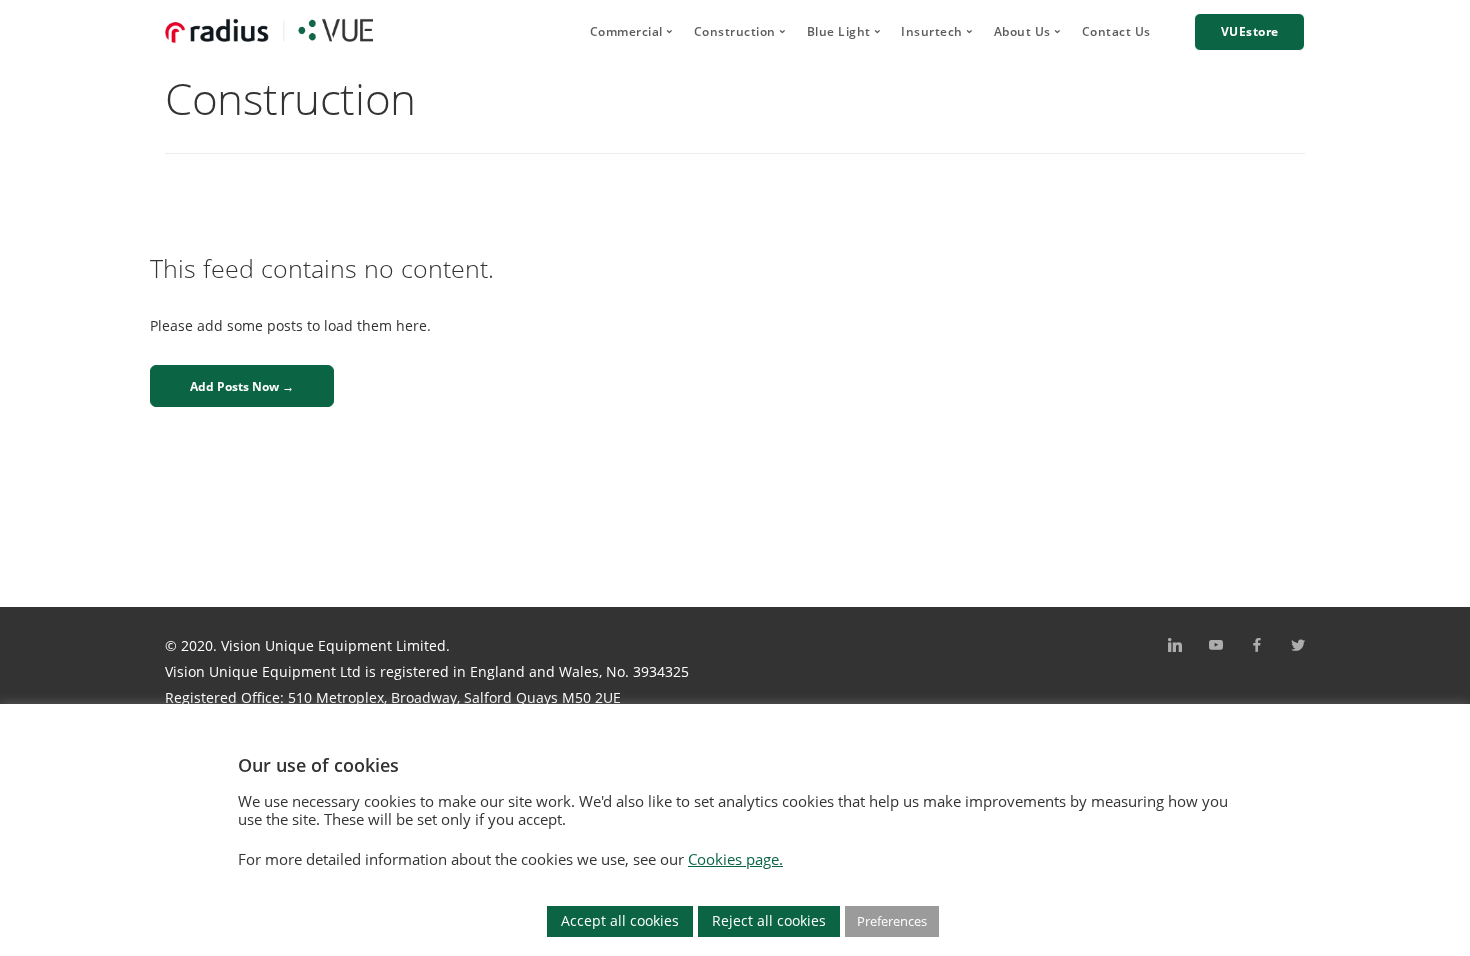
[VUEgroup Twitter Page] (1297, 645)
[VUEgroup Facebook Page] (1256, 645)
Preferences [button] (892, 921)
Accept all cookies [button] (620, 920)
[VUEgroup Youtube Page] (1215, 645)
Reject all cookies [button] (769, 920)
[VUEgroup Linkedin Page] (1174, 645)
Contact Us (1116, 31)
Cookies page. (735, 859)
